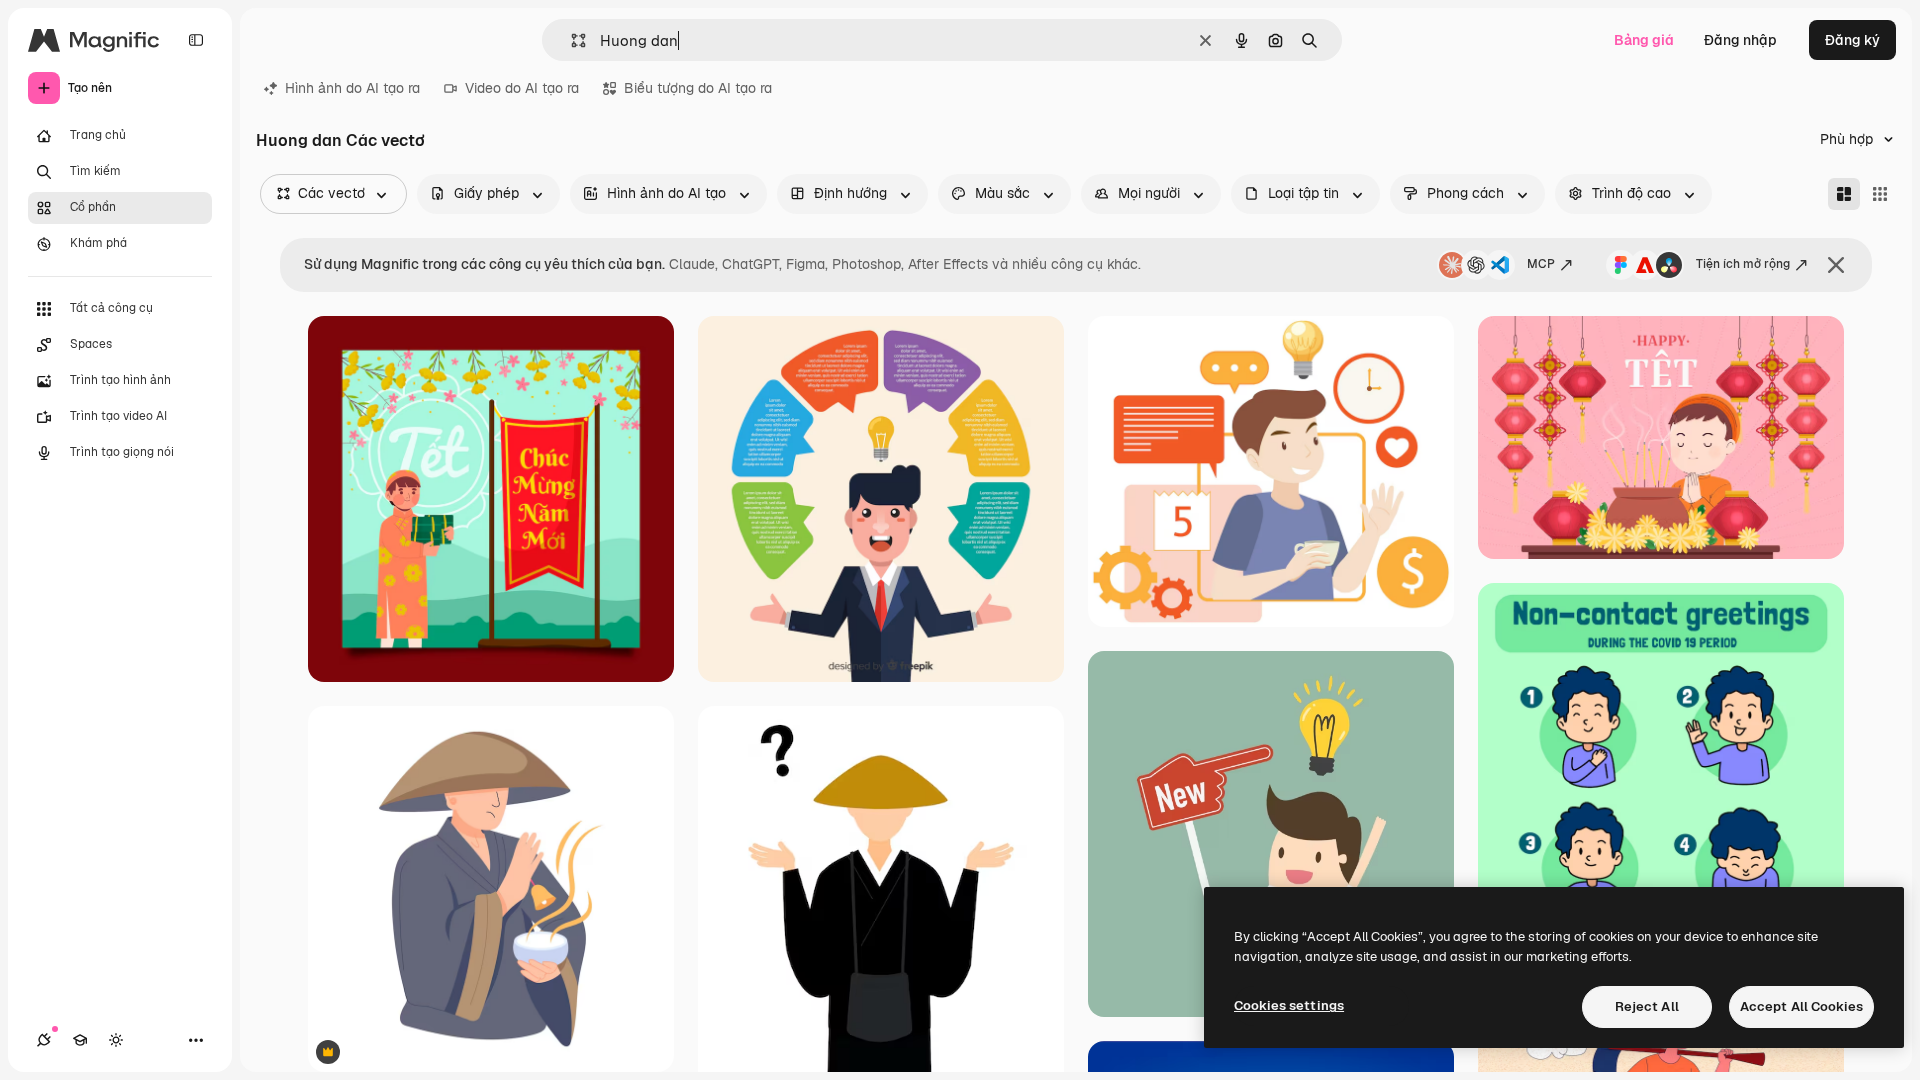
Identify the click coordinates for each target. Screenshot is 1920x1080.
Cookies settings (1289, 1005)
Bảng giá (1644, 40)
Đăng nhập (1740, 40)
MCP (1541, 264)
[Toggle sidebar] (196, 40)
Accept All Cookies (1801, 1006)
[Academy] (80, 1040)
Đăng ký (1852, 40)
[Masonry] (1844, 194)
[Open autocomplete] (570, 40)
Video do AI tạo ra (522, 88)
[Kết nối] (44, 1040)
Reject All (1647, 1006)
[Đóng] (1836, 265)
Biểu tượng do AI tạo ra (698, 88)
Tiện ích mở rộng (1743, 264)
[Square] (1880, 194)
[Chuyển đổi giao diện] (116, 1040)
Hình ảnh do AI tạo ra (352, 88)
